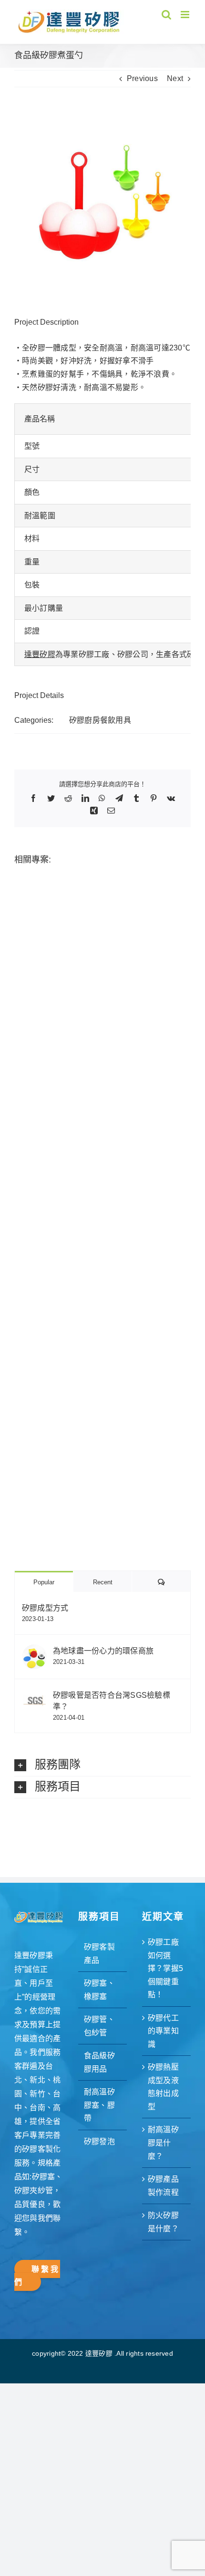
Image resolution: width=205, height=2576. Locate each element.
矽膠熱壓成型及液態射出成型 (163, 2087)
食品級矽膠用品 (99, 2062)
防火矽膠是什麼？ (163, 2222)
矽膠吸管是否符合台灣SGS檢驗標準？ (112, 1701)
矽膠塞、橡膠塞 (99, 1990)
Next (175, 78)
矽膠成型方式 (45, 1608)
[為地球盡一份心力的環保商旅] (34, 1651)
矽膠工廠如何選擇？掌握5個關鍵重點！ (165, 1968)
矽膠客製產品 (99, 1954)
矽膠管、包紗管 (99, 2026)
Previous (142, 78)
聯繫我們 (37, 2276)
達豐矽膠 (40, 654)
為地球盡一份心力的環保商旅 (103, 1651)
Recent (103, 1582)
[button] (102, 1765)
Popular (44, 1582)
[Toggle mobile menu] (186, 15)
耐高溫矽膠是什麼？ (163, 2143)
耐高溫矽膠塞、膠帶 (99, 2105)
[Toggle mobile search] (166, 15)
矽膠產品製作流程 (163, 2186)
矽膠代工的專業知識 (163, 2031)
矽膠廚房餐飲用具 (100, 720)
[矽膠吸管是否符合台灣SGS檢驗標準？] (34, 1695)
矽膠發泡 (99, 2141)
